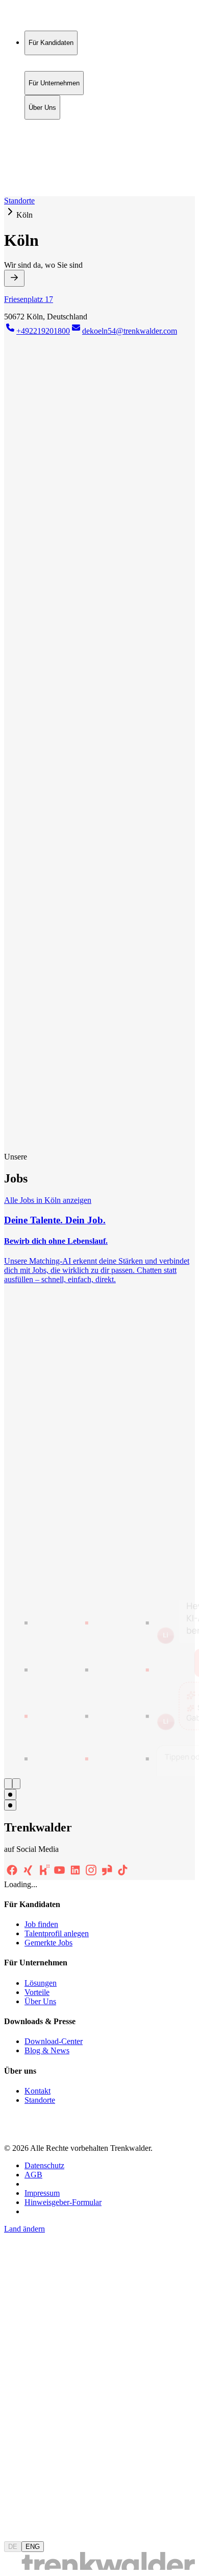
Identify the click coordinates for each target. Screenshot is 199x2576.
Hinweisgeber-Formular (63, 2202)
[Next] (16, 1784)
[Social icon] (12, 1875)
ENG (33, 2547)
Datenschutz (44, 2165)
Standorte (19, 201)
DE (13, 2547)
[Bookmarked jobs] (10, 169)
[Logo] (42, 18)
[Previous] (8, 1784)
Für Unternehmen (54, 136)
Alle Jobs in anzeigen (48, 1200)
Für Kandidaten (51, 125)
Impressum (42, 2193)
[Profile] (12, 181)
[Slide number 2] (10, 1805)
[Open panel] (14, 278)
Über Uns (42, 146)
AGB (33, 2175)
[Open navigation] (8, 194)
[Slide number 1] (10, 1794)
